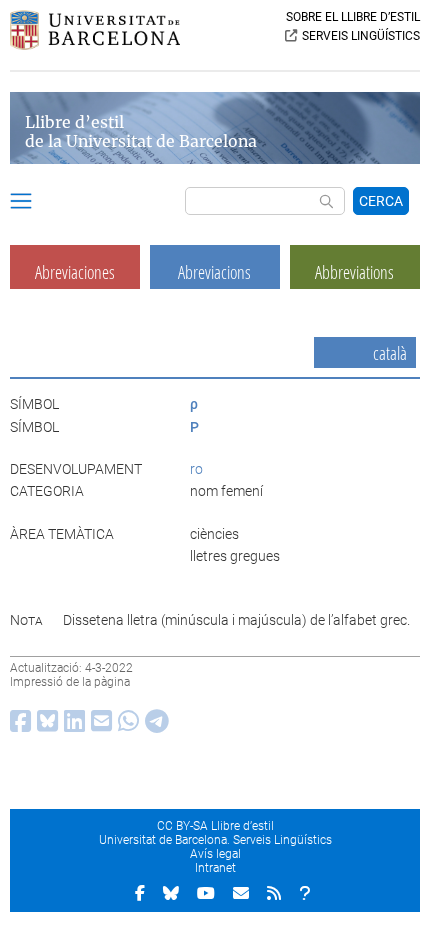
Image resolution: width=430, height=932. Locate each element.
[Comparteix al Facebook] (17, 726)
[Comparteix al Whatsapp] (125, 726)
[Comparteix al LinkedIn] (71, 726)
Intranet (215, 868)
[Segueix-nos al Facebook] (140, 893)
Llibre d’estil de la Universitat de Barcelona (141, 132)
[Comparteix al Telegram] (154, 726)
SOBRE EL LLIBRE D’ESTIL (353, 17)
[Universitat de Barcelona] (95, 45)
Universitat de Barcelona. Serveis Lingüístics (215, 840)
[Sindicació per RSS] (274, 893)
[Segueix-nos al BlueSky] (171, 893)
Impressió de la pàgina (70, 682)
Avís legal (215, 854)
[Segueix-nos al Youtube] (206, 893)
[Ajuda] (305, 893)
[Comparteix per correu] (98, 726)
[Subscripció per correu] (241, 893)
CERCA (381, 201)
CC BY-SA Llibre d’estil (215, 826)
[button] (21, 204)
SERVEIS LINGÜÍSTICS (361, 36)
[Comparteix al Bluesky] (44, 726)
